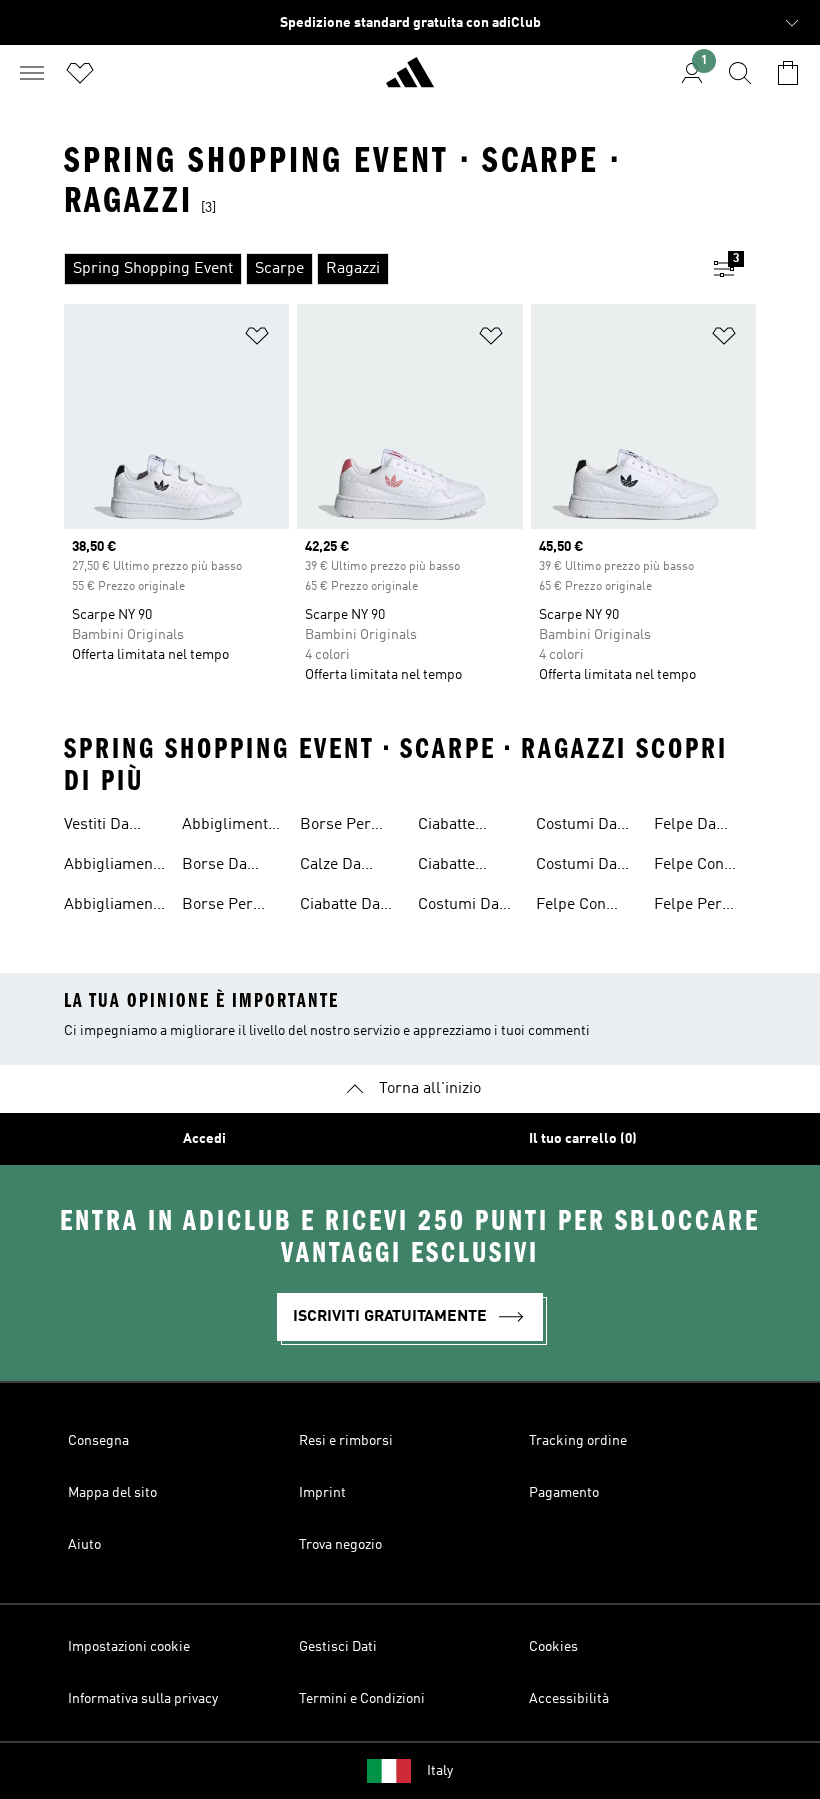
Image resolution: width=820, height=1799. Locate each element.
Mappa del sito (112, 1493)
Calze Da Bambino (331, 867)
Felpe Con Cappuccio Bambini (572, 907)
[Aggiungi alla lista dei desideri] (257, 339)
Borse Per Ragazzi (335, 827)
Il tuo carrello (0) (583, 1139)
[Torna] (410, 81)
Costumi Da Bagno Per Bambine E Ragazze (576, 827)
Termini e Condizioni (362, 1699)
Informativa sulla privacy (143, 1699)
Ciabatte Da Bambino (340, 907)
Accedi (204, 1139)
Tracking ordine (578, 1441)
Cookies (553, 1647)
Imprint (322, 1493)
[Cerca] (740, 73)
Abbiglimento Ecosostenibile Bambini (233, 827)
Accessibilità (569, 1699)
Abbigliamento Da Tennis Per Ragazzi (115, 907)
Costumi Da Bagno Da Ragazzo (576, 867)
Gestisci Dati (338, 1647)
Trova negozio (340, 1545)
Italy (440, 1771)
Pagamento (564, 1493)
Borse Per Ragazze (217, 907)
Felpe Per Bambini (688, 907)
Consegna (98, 1441)
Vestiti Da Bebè (96, 827)
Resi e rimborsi (346, 1441)
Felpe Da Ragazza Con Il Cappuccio (698, 827)
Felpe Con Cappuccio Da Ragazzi (702, 867)
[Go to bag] (788, 73)
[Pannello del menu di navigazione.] (32, 73)
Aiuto (84, 1545)
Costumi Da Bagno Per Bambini (458, 907)
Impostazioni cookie (129, 1647)
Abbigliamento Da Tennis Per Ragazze (115, 867)
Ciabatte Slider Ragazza (447, 827)
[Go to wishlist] (80, 73)
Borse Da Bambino (214, 867)
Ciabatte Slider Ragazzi (468, 867)
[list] (378, 269)
